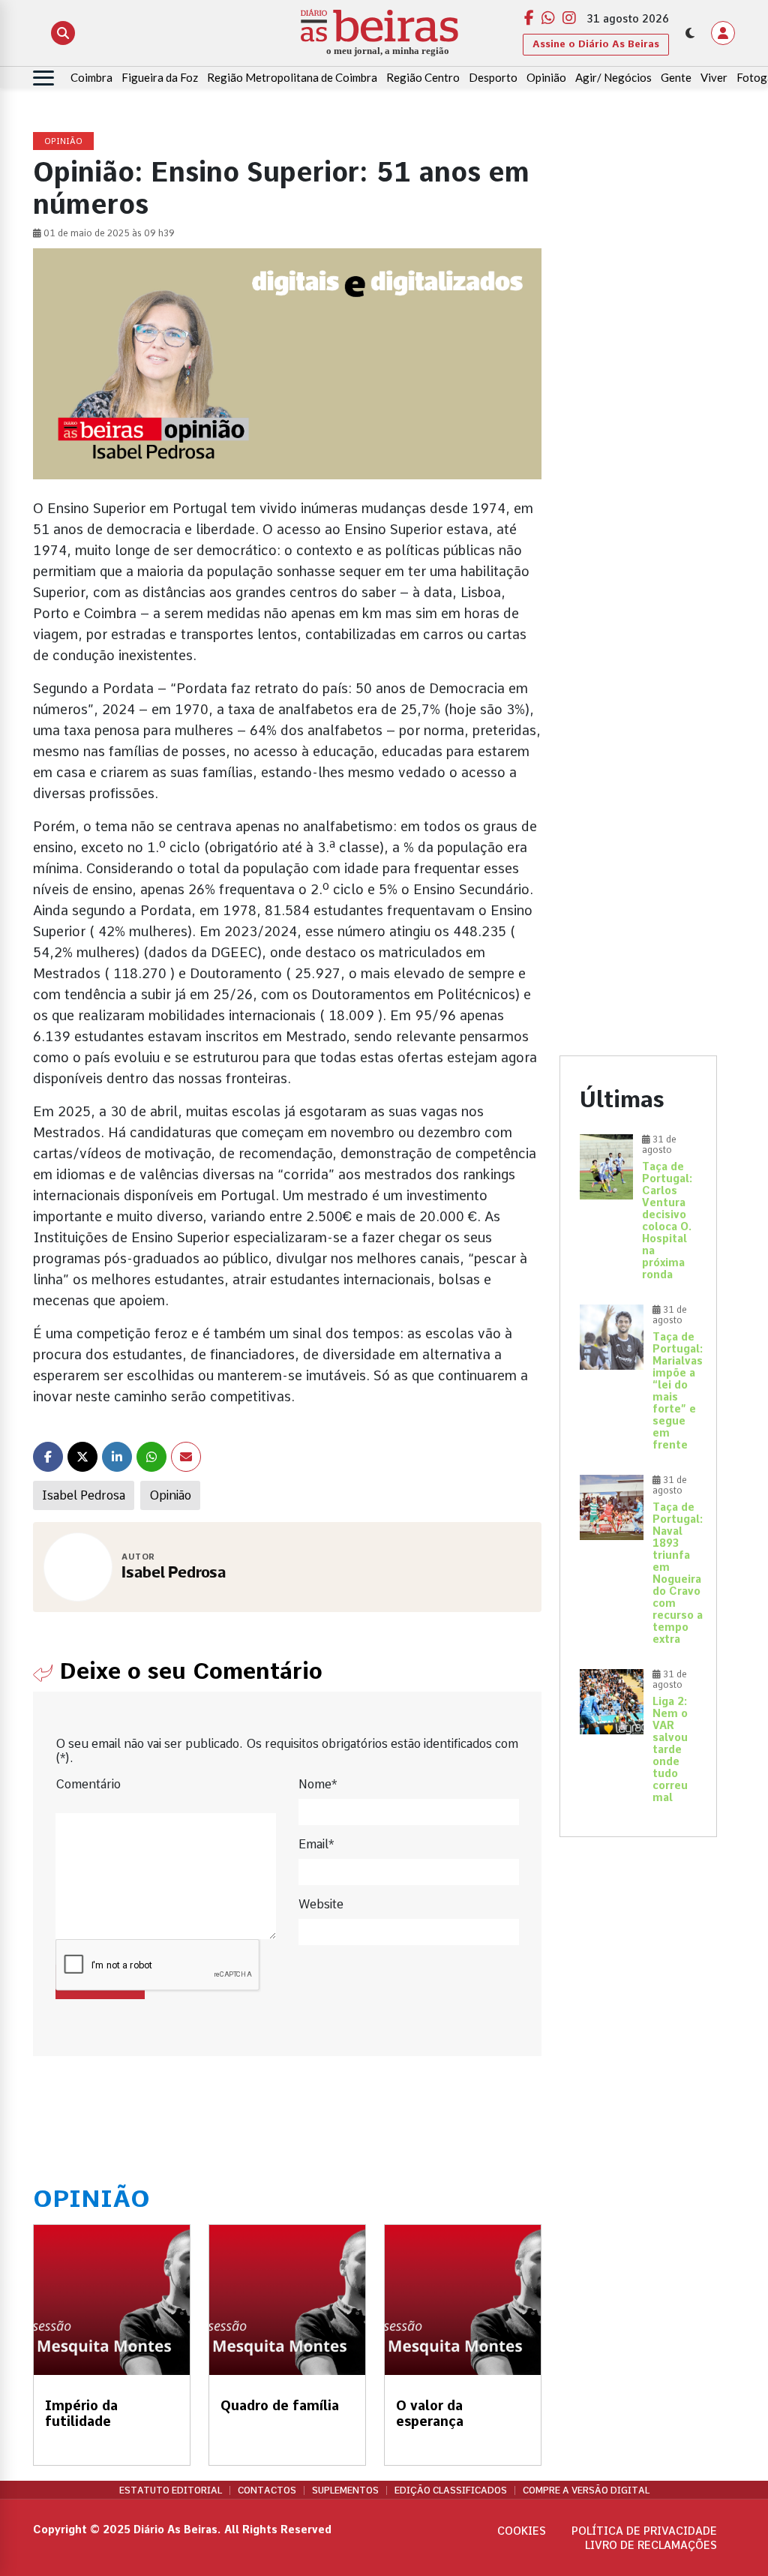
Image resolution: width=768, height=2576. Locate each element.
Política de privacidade (644, 2531)
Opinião (546, 77)
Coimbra (91, 77)
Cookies (522, 2531)
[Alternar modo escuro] (690, 33)
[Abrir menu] (43, 78)
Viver (714, 77)
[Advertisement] (638, 358)
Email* (316, 1844)
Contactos (267, 2490)
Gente (676, 77)
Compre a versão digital (586, 2490)
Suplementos (345, 2490)
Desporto (493, 77)
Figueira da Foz (160, 77)
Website (321, 1904)
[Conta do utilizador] (723, 33)
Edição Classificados (451, 2490)
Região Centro (423, 77)
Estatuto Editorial (171, 2490)
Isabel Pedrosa (84, 1495)
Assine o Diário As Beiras (596, 44)
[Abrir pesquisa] (63, 33)
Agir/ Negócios (613, 77)
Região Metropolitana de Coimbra (292, 77)
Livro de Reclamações (651, 2545)
